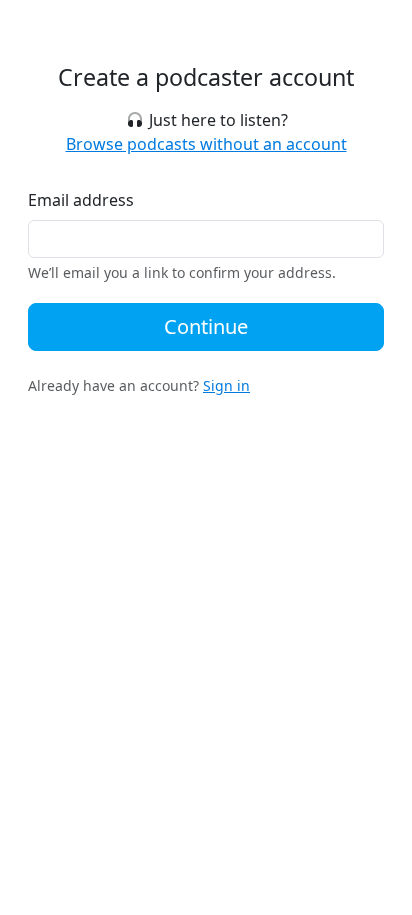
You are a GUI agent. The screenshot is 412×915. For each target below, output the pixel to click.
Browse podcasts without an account (206, 144)
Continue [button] (206, 326)
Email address (81, 200)
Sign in (226, 385)
